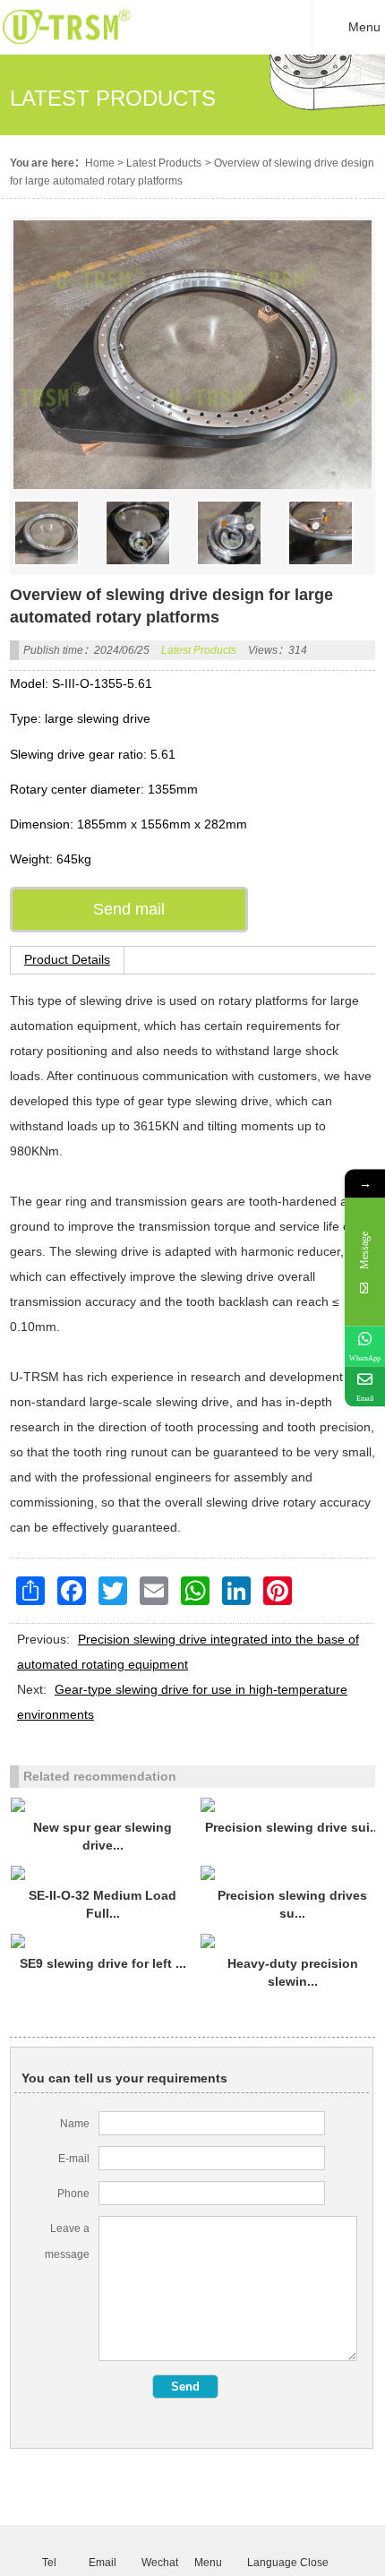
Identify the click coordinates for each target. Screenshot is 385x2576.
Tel (49, 2562)
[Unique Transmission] (66, 49)
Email (102, 2562)
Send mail (129, 909)
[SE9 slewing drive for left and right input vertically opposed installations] (103, 1941)
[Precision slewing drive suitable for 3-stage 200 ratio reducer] (293, 1805)
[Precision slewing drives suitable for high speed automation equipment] (293, 1873)
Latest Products (164, 163)
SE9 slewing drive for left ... (103, 1963)
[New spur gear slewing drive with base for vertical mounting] (103, 1805)
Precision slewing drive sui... (293, 1827)
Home (100, 163)
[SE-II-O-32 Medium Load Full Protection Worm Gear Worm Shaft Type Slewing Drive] (103, 1873)
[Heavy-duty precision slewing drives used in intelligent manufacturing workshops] (293, 1941)
